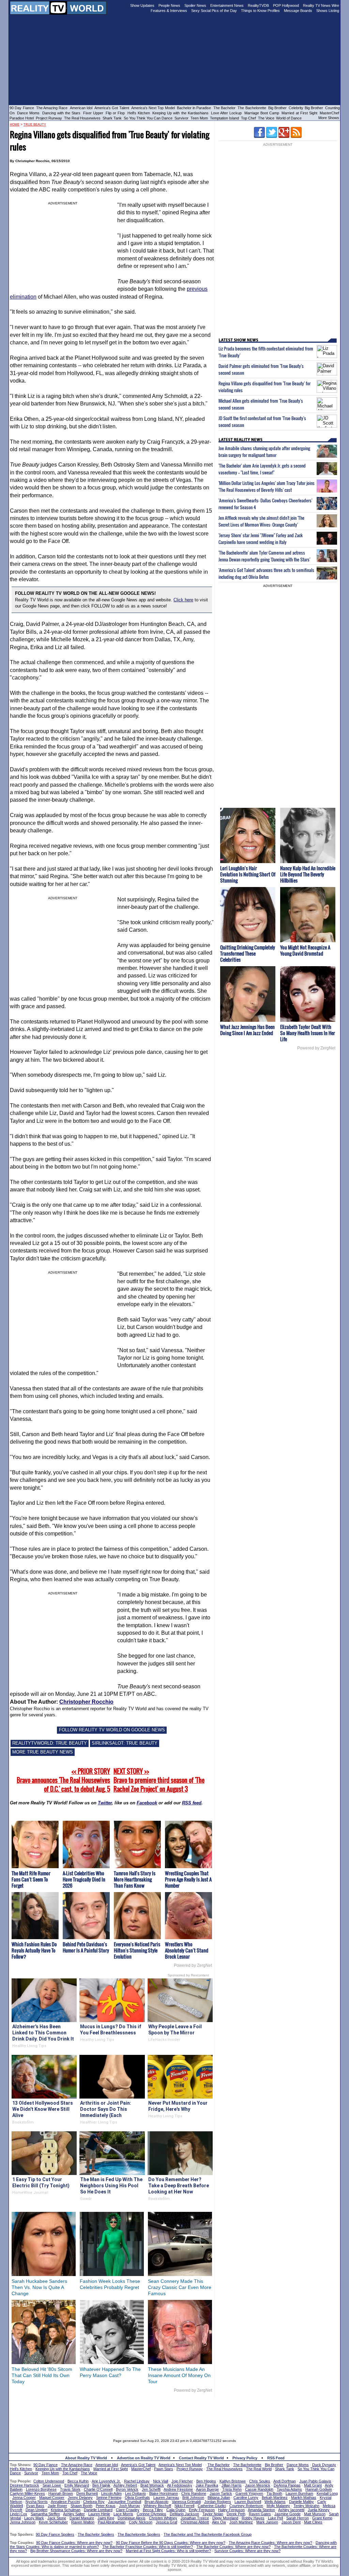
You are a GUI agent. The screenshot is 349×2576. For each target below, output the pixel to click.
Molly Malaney (278, 2506)
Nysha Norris (37, 2502)
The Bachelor (224, 108)
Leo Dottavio (135, 2493)
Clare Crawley (128, 2510)
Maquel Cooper (52, 2498)
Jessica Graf (166, 2522)
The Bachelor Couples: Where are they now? (233, 2547)
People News (169, 5)
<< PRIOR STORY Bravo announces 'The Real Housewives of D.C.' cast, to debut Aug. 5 (63, 1780)
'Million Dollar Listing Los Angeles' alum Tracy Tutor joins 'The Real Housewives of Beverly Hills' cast (267, 486)
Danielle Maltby (301, 2502)
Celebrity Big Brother (306, 108)
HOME (15, 125)
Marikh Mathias (304, 2498)
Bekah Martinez (275, 2498)
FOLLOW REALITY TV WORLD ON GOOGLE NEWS (112, 1730)
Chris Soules (260, 2481)
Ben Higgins (206, 2481)
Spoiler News (195, 5)
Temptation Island (224, 118)
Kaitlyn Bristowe (233, 2481)
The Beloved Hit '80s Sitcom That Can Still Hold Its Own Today (42, 2375)
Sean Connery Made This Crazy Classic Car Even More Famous (180, 2287)
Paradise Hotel (22, 118)
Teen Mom (199, 118)
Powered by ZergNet (193, 1965)
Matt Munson (315, 2514)
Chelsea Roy (94, 2502)
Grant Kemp (322, 2518)
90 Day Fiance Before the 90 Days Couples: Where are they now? (171, 2543)
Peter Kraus (106, 2506)
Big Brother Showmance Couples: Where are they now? (76, 2551)
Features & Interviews (169, 11)
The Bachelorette (252, 108)
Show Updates (142, 5)
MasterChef (329, 113)
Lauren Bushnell (248, 2502)
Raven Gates (260, 2514)
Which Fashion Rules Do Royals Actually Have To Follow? (34, 1950)
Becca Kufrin (78, 2481)
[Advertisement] (174, 2413)
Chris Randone (194, 2493)
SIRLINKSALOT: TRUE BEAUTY (125, 1743)
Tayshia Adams (289, 2489)
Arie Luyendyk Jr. (106, 2481)
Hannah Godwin (319, 2489)
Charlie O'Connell (98, 2489)
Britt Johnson (193, 2498)
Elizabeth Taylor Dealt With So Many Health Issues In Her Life (308, 1033)
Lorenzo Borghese (41, 2489)
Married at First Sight (299, 113)
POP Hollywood (286, 5)
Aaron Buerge (207, 2489)
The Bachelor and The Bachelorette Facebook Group (208, 2534)
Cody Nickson (141, 2522)
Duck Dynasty (324, 2465)
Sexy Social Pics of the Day (214, 11)
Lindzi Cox (19, 2514)
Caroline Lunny (246, 2498)
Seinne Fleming (109, 2498)
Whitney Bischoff (157, 2506)
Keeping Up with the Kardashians (180, 113)
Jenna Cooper (24, 2498)
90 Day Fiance (22, 108)
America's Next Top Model (153, 108)
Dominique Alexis (132, 2518)
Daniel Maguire (82, 2518)
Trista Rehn (232, 2489)
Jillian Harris (232, 2485)
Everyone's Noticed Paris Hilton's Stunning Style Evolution (137, 1950)
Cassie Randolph (259, 2489)
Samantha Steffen (45, 2514)
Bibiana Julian (219, 2498)
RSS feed (192, 1803)
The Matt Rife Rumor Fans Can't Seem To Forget (31, 1879)
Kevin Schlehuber (53, 2522)
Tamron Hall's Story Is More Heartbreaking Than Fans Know (135, 1879)
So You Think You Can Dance (148, 118)
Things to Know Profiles (260, 11)
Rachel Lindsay (137, 2481)
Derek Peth (236, 2514)
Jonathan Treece (195, 2518)
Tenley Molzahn (306, 2506)
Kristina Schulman (66, 2510)
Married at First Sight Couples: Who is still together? (168, 2551)
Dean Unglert (36, 2510)
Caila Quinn (176, 2510)
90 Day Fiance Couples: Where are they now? (74, 2543)
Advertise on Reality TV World (144, 2458)
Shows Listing (328, 11)
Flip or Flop (115, 113)
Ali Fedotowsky (180, 2485)
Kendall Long (327, 2493)
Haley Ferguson (231, 2510)
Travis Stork (70, 2489)
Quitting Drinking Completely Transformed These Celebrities (248, 953)
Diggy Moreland (225, 2518)
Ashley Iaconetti (291, 2510)
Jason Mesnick (258, 2485)
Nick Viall (161, 2481)
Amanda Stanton (261, 2510)
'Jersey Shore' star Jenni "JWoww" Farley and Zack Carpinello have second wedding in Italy (261, 539)
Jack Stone (57, 2518)
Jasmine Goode (287, 2514)
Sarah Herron (298, 2518)
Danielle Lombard (98, 2510)
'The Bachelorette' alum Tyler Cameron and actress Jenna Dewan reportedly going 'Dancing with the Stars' (264, 556)
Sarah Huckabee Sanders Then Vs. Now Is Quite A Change (39, 2287)
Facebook (147, 1803)
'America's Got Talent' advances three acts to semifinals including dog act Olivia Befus (266, 573)
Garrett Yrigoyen (249, 2493)
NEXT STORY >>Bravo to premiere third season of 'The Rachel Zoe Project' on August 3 (159, 1780)
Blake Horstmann (164, 2493)
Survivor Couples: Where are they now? (247, 2551)
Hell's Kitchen (139, 113)
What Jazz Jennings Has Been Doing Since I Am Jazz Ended (247, 1030)
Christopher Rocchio (86, 1702)
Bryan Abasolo (156, 2502)
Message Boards (298, 11)
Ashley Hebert (125, 2485)
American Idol (81, 108)
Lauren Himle (99, 2514)
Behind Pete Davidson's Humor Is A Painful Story (86, 1947)
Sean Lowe (52, 2485)
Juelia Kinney (319, 2510)
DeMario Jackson (184, 2514)
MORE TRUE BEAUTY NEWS (43, 1752)
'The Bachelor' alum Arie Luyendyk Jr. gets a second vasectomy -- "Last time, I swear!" (262, 469)
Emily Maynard (77, 2485)
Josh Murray (130, 2506)
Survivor (181, 118)
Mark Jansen (267, 2522)
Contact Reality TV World (201, 2458)
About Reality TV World (86, 2458)
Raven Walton (83, 2522)
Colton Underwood (49, 2481)
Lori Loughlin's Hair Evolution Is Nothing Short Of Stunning (248, 874)
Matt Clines (313, 2522)
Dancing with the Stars (62, 113)
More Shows (329, 118)
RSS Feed (276, 2458)
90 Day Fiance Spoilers (55, 2534)
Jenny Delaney (80, 2498)
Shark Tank (112, 118)
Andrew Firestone (178, 2489)
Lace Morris (123, 2514)
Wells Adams (275, 2502)
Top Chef (248, 118)
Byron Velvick (127, 2489)
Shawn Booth (81, 2506)
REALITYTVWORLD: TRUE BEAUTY (50, 1743)
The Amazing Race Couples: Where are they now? (270, 2543)
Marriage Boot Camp (262, 113)
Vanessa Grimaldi (186, 2502)
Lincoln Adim (111, 2493)
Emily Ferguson (202, 2510)
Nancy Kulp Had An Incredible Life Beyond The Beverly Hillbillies (308, 874)
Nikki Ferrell (184, 2506)
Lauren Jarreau (166, 2498)
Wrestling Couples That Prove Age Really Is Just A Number (188, 1879)
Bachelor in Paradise (194, 108)
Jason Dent (291, 2522)
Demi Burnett (87, 2493)
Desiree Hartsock (25, 2485)
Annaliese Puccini (65, 2502)
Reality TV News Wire (321, 5)
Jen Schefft (151, 2489)
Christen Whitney (163, 2518)
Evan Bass (35, 2506)
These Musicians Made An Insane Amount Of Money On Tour (179, 2375)
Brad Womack (152, 2485)
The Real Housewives (82, 118)
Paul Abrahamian (112, 2522)
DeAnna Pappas (287, 2485)
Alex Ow (219, 2522)
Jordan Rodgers (218, 2502)
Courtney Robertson (246, 2506)
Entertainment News (227, 5)
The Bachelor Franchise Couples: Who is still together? (148, 2547)
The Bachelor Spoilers (96, 2534)
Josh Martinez (241, 2522)
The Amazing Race (52, 108)
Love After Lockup (226, 113)
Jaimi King (106, 2518)
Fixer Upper (93, 113)
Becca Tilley (153, 2510)
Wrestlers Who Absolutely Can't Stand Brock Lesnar (187, 1950)
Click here (183, 600)
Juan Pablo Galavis (315, 2481)
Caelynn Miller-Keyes (27, 2493)
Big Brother (277, 108)
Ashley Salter (74, 2514)
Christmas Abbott (195, 2522)
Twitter (105, 1803)
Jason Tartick (221, 2493)
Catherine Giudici (212, 2506)
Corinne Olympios (151, 2514)
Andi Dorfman (285, 2481)
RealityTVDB (258, 5)
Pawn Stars (164, 2469)
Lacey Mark (34, 2518)
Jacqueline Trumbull (125, 2502)
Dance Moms (28, 113)
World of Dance (289, 118)
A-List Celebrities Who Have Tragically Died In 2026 (84, 1879)
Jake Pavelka (207, 2485)
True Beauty (35, 125)
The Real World (259, 2469)
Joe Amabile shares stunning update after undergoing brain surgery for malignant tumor (264, 452)
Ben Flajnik (101, 2485)
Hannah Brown (61, 2493)
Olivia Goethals (137, 2498)
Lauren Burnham (299, 2493)
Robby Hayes (253, 2518)
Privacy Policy (245, 2458)
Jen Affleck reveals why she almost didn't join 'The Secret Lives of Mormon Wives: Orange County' (261, 521)
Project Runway (49, 118)
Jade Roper (57, 2506)
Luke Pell (275, 2518)
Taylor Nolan (213, 2514)
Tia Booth (274, 2493)
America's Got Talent (112, 108)
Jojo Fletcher (182, 2481)
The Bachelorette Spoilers (139, 2534)
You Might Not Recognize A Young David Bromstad (305, 950)
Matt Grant (313, 2485)
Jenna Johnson (23, 2522)
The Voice (267, 118)
